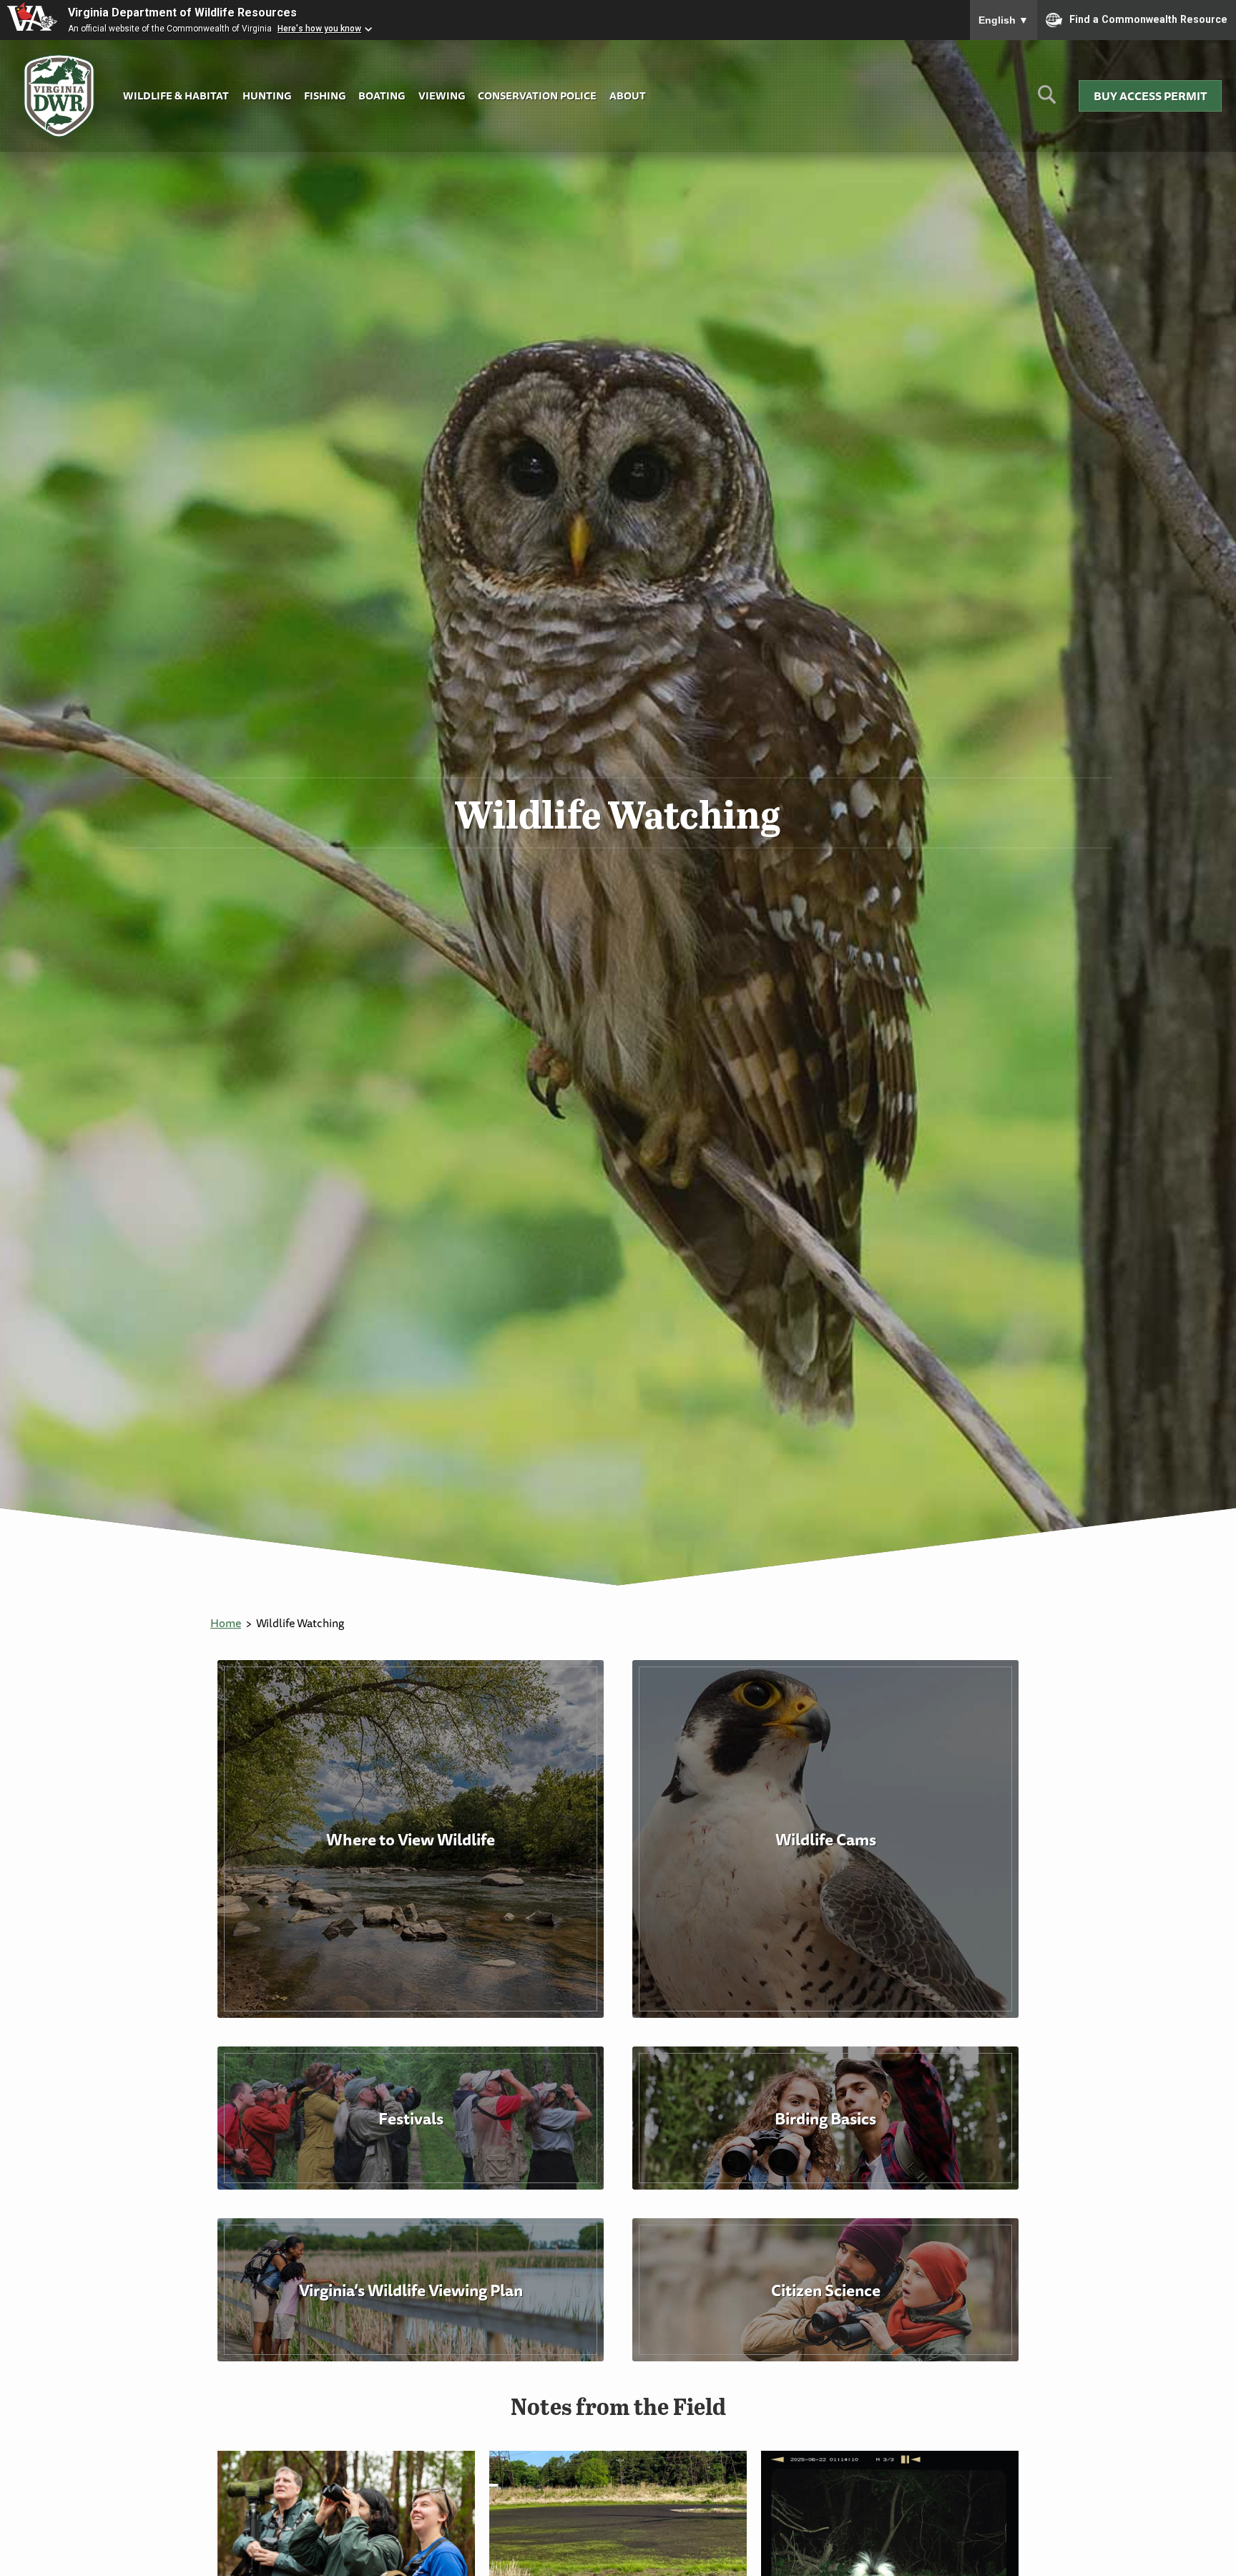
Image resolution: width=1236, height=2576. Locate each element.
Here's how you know (319, 29)
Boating (382, 96)
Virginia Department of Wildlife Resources (182, 13)
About (628, 96)
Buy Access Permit (1151, 96)
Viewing (442, 96)
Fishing (325, 96)
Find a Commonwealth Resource (1148, 19)
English (1004, 20)
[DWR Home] (59, 96)
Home (226, 1623)
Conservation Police (537, 96)
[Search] (1047, 100)
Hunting (267, 96)
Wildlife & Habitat (176, 96)
